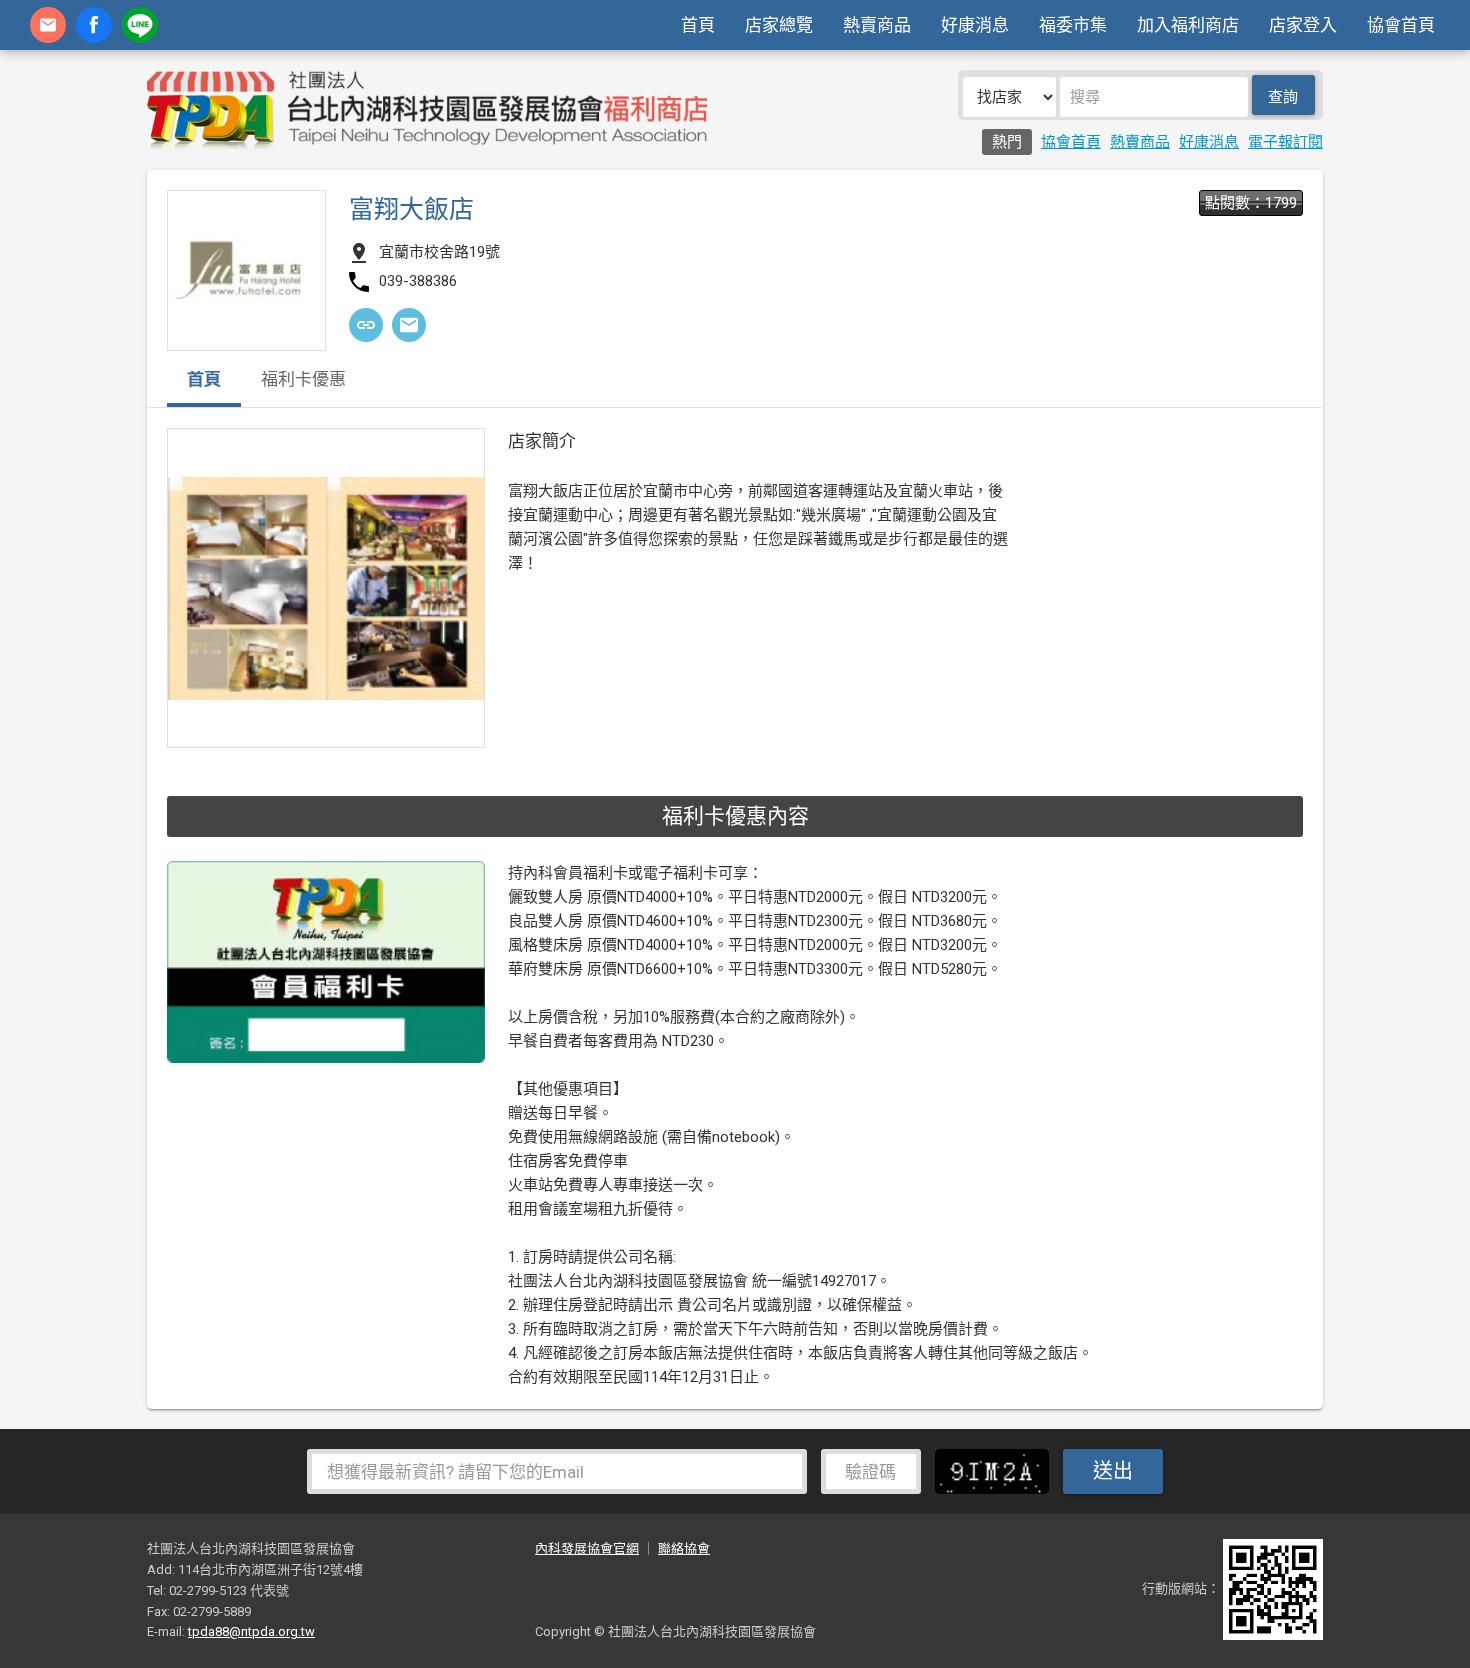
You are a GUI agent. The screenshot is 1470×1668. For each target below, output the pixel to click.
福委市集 (1073, 25)
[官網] (366, 325)
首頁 (698, 25)
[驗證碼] (997, 1471)
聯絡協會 (684, 1548)
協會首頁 (1401, 25)
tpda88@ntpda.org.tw (251, 1631)
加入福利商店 (1188, 25)
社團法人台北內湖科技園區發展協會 (427, 110)
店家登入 (1303, 25)
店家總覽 (779, 25)
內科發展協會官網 (587, 1548)
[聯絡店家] (409, 325)
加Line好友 (140, 25)
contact (48, 25)
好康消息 (975, 25)
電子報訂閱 (1285, 142)
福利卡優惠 (303, 380)
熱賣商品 (877, 25)
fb (94, 25)
